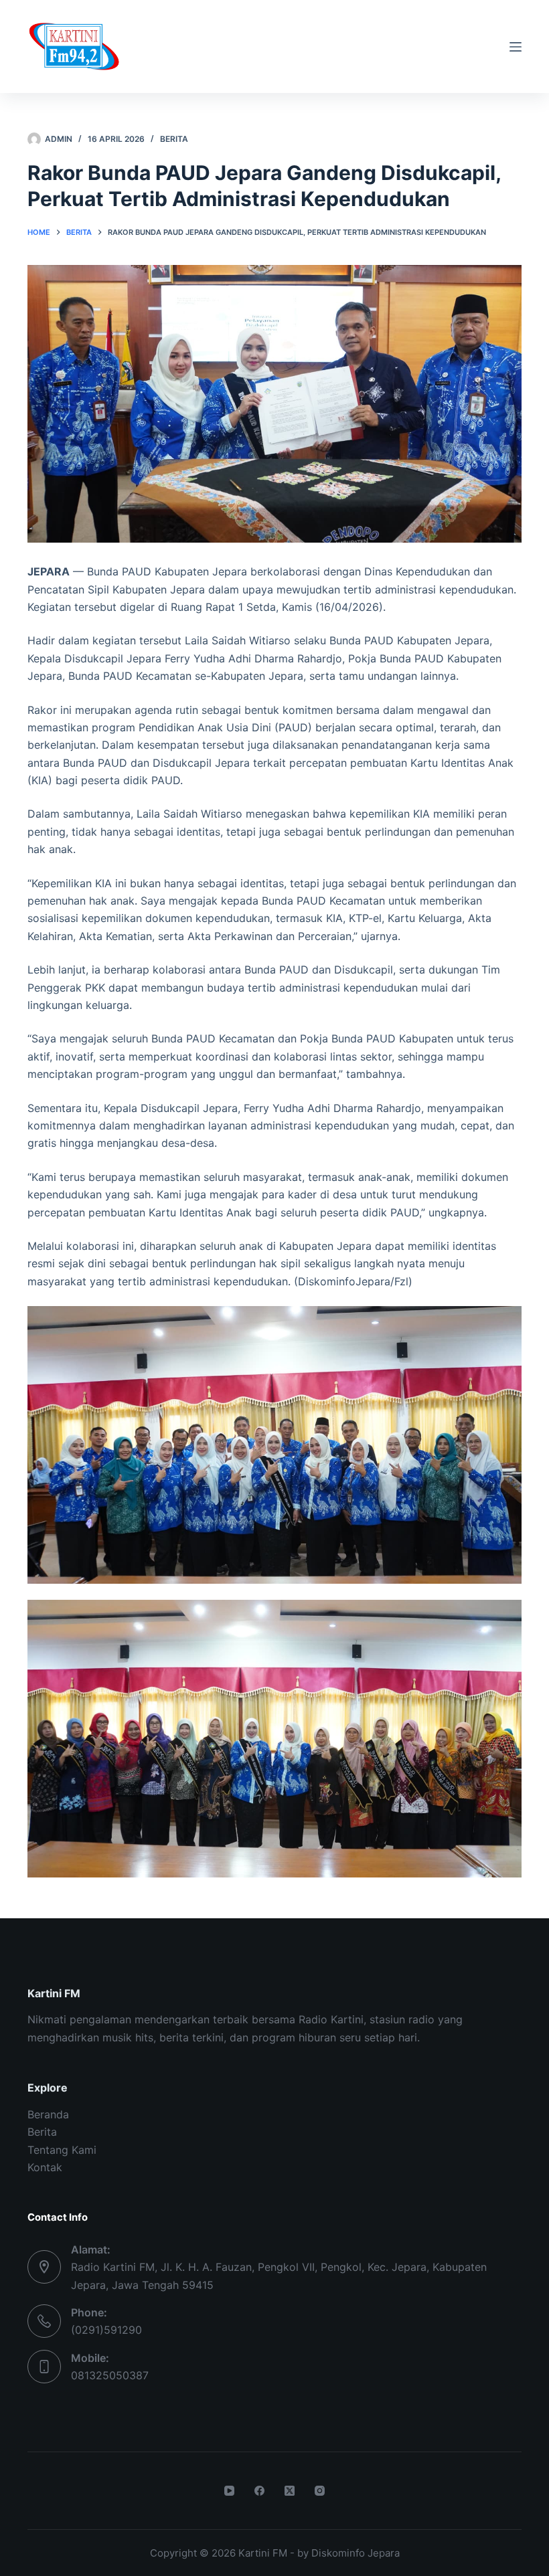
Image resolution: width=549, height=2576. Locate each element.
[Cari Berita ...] (491, 47)
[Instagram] (320, 2491)
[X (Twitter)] (290, 2491)
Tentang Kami (62, 2150)
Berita (174, 139)
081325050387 (110, 2375)
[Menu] (516, 47)
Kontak (45, 2167)
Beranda (48, 2114)
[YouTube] (229, 2491)
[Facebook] (259, 2491)
